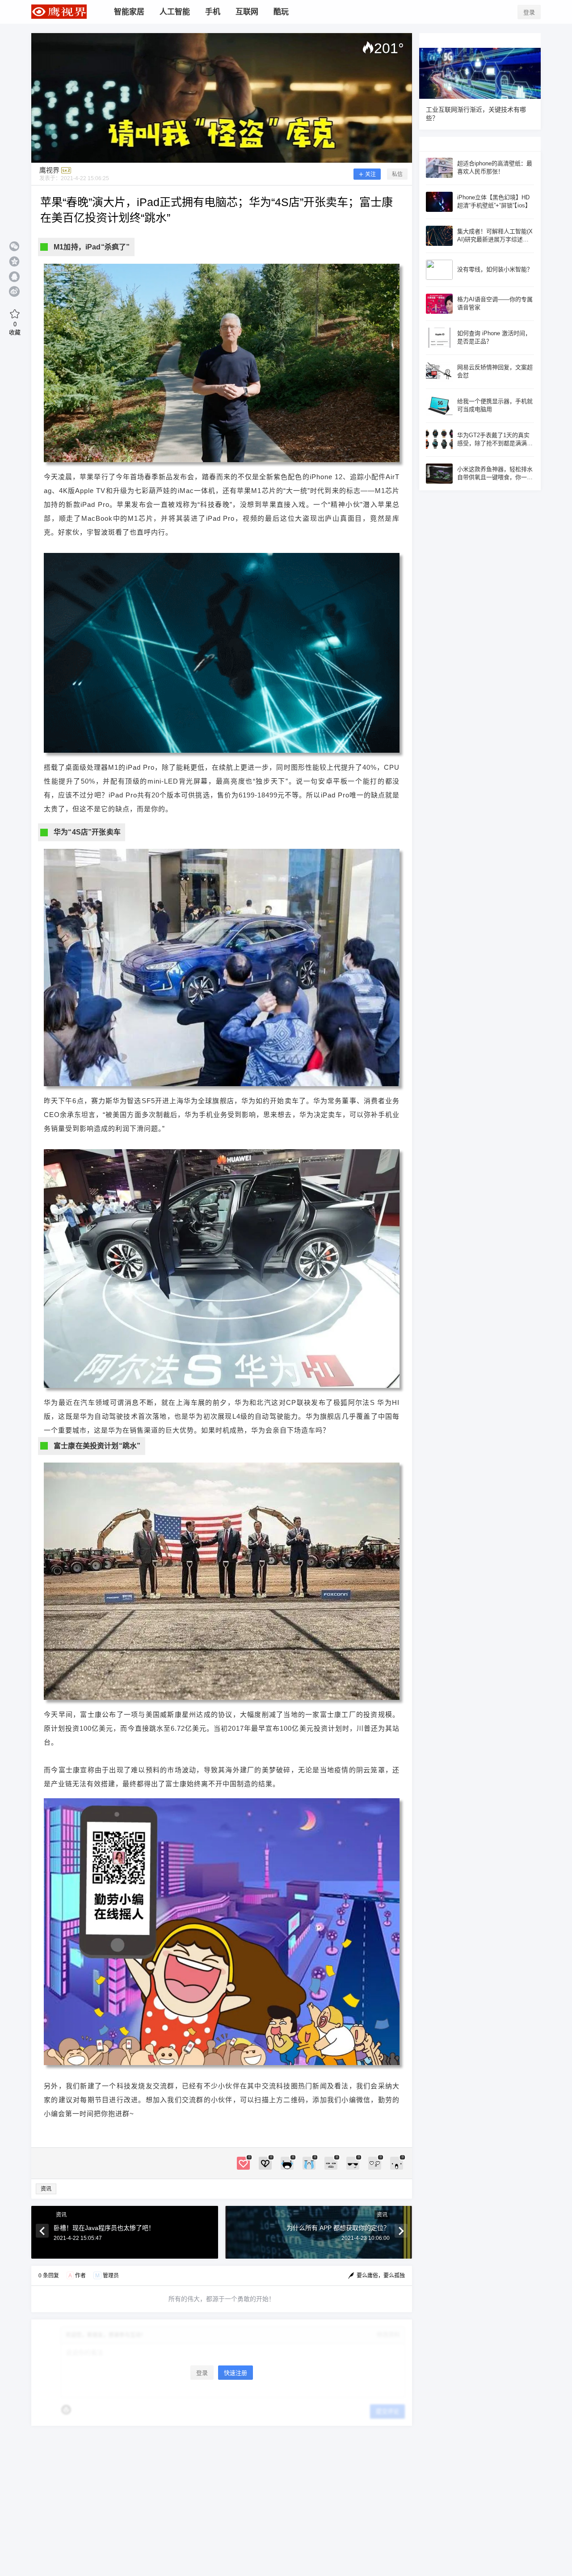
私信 (397, 174)
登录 (529, 12)
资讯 (46, 2189)
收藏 (15, 328)
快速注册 (236, 2373)
